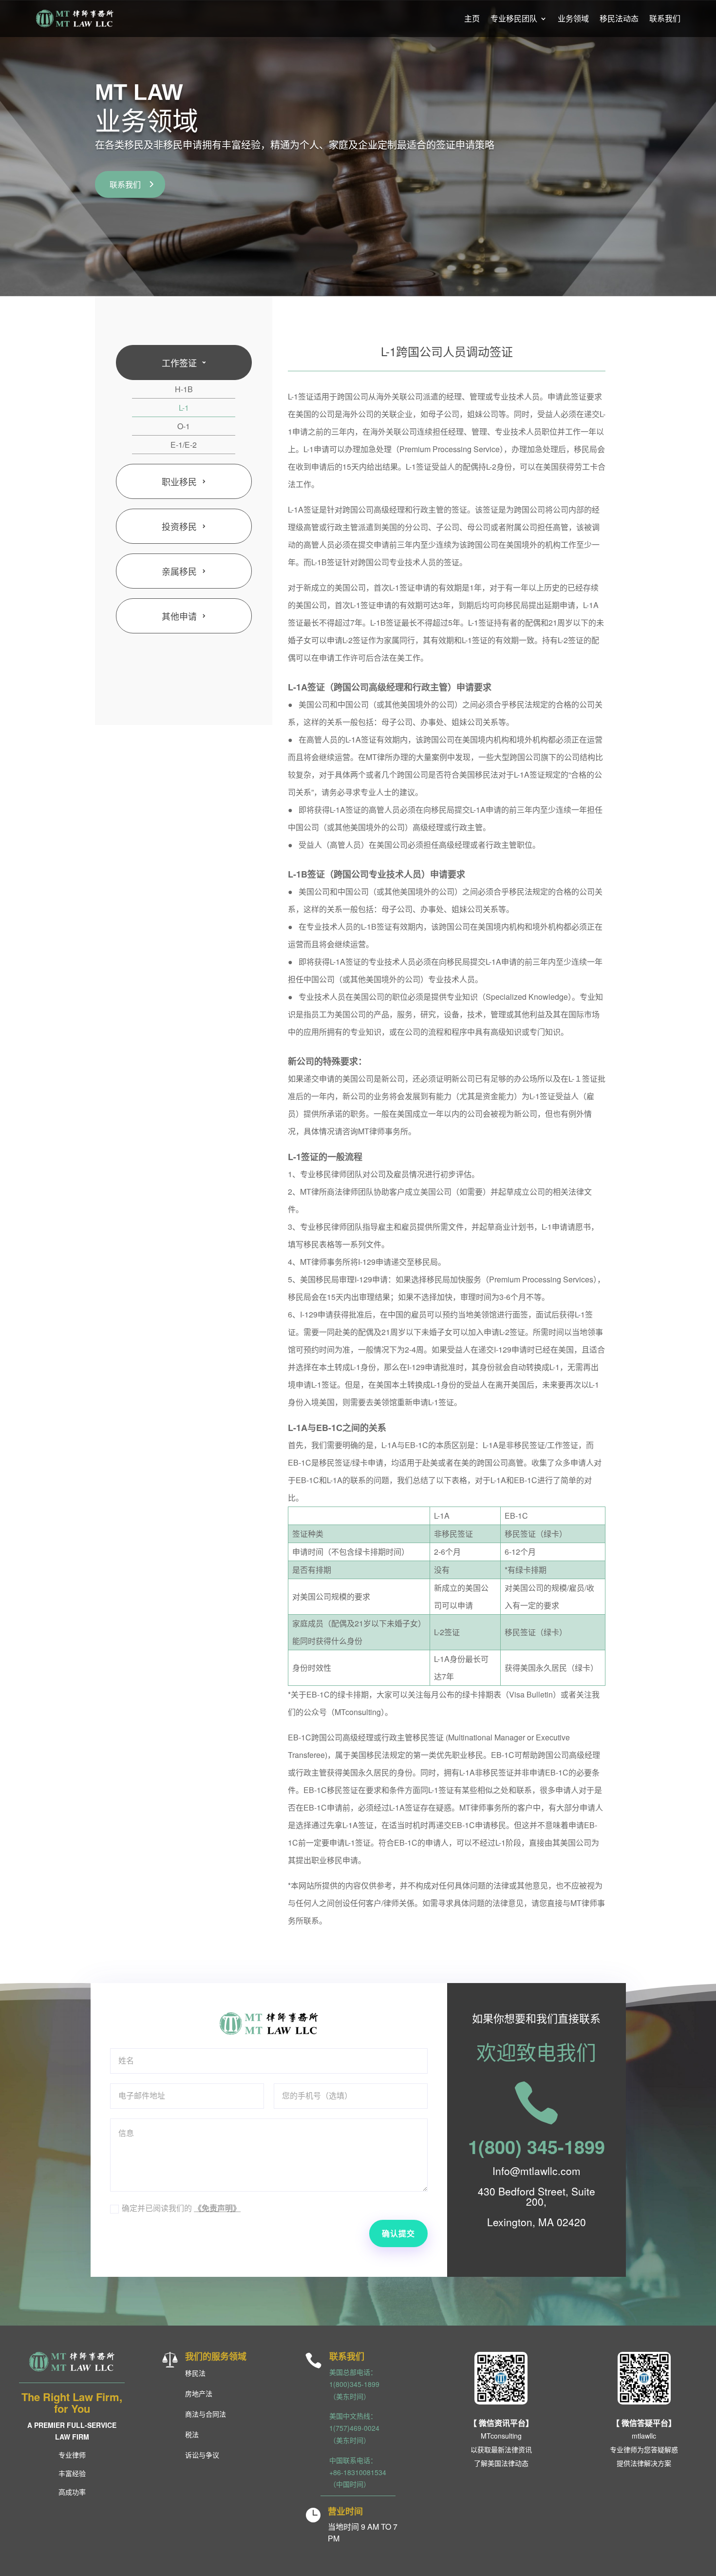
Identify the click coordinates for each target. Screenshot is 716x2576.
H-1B (184, 389)
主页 (472, 18)
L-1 (184, 408)
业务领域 (573, 18)
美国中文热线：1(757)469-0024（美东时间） (354, 2428)
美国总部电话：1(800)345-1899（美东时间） (354, 2384)
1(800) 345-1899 (537, 2147)
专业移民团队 (514, 18)
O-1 (184, 426)
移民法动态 (619, 18)
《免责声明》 (217, 2208)
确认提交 (398, 2233)
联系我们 (665, 18)
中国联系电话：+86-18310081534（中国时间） (358, 2472)
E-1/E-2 (184, 445)
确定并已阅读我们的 (181, 2208)
